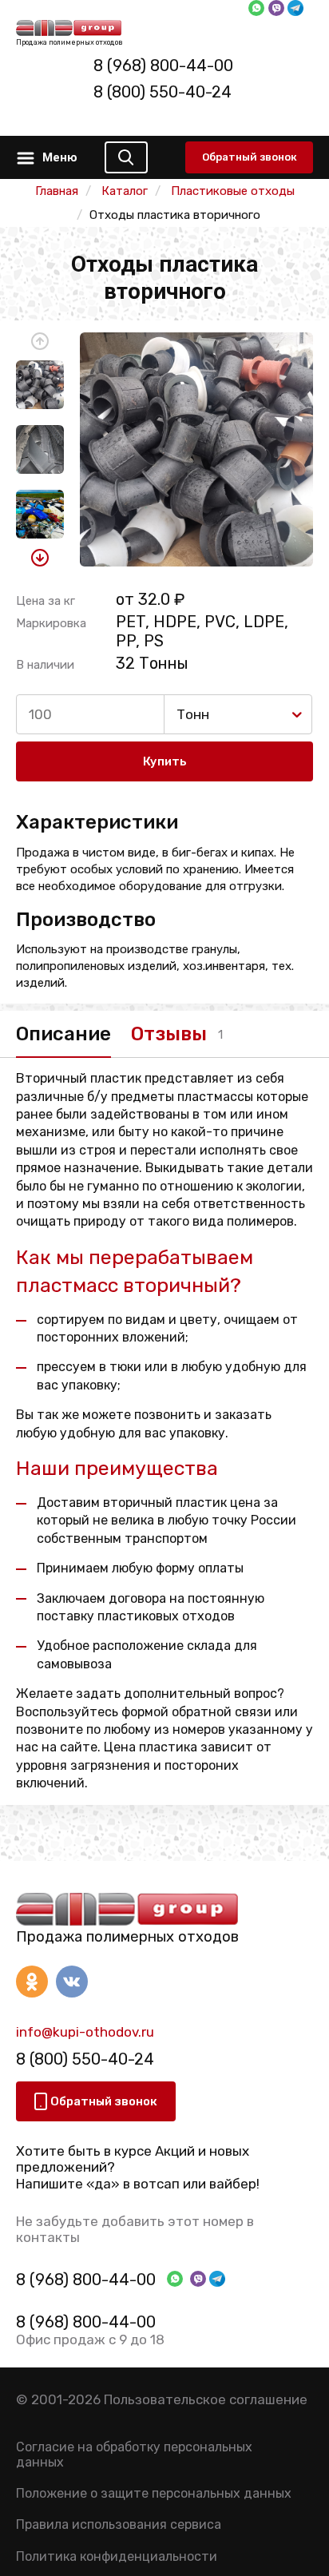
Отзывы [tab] (169, 1034)
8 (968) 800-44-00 (163, 66)
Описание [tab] (63, 1034)
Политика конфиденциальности (117, 2556)
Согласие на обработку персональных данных (134, 2455)
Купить (165, 761)
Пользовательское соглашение (206, 2399)
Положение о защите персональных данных (154, 2493)
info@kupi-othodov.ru (85, 2032)
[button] (40, 341)
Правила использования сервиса (119, 2524)
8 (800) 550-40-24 (163, 92)
